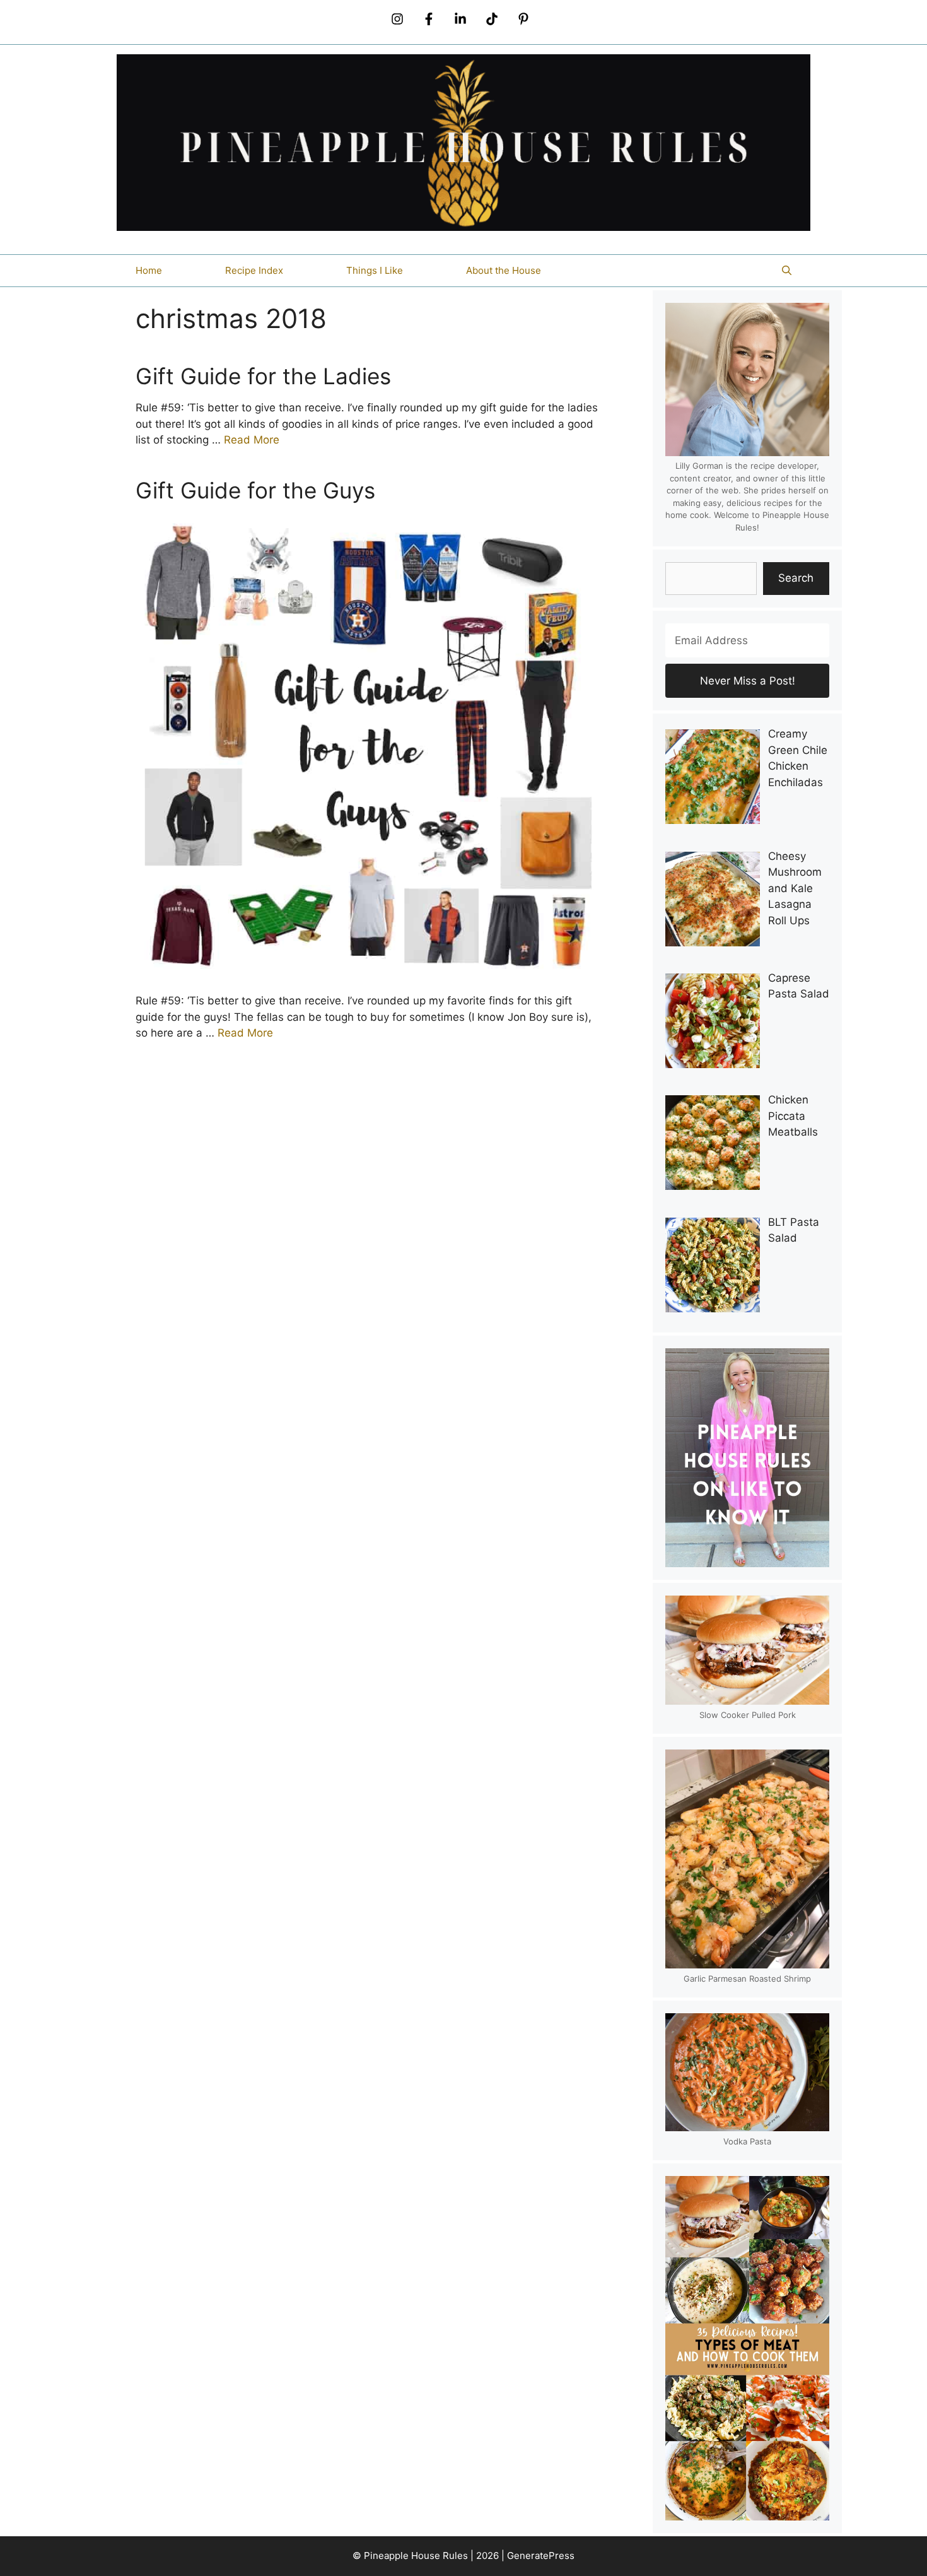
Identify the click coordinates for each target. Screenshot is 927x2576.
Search (796, 578)
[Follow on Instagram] (397, 19)
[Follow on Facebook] (429, 19)
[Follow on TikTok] (492, 19)
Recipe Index (254, 270)
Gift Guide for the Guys (255, 490)
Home (149, 270)
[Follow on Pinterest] (523, 19)
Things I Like (375, 270)
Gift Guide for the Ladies (263, 376)
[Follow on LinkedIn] (460, 19)
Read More (252, 440)
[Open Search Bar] (787, 271)
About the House (504, 270)
